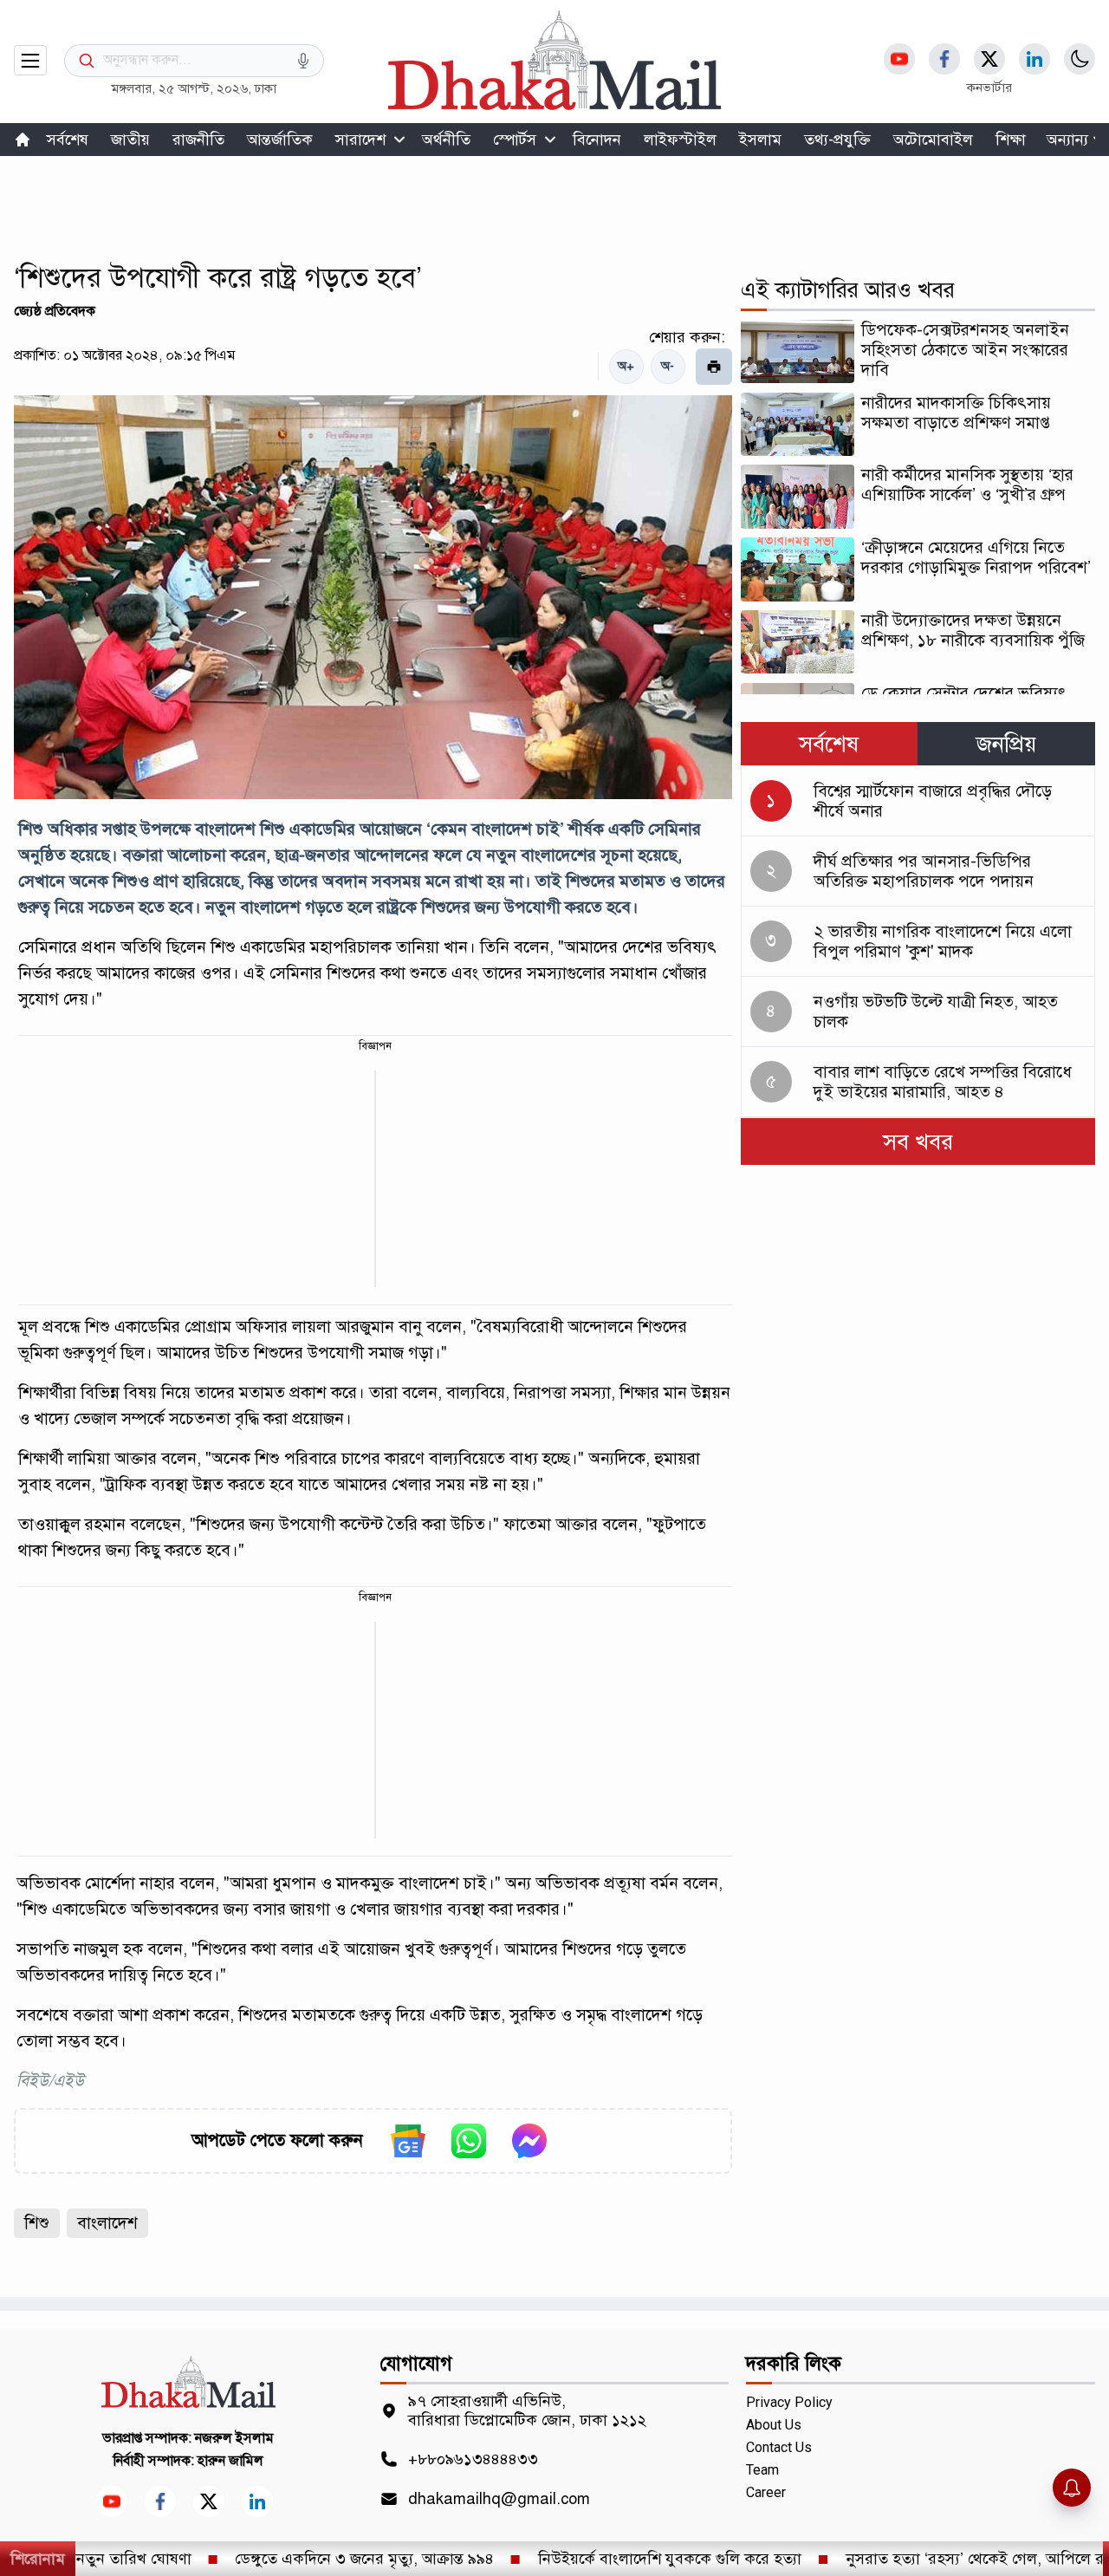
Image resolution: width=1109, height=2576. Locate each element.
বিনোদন (597, 140)
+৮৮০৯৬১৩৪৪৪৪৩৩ (473, 2459)
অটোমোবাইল (933, 140)
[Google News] (408, 2141)
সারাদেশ (360, 140)
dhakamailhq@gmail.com (499, 2499)
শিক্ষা (1011, 140)
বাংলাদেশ (107, 2223)
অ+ (626, 366)
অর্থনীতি (446, 140)
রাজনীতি (198, 140)
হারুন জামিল (230, 2461)
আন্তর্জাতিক (280, 140)
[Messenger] (529, 2141)
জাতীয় (130, 140)
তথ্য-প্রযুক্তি (837, 140)
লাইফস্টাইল (680, 140)
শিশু (37, 2223)
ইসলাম (760, 140)
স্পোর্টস (515, 140)
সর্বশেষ (68, 140)
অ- (668, 366)
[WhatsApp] (469, 2141)
